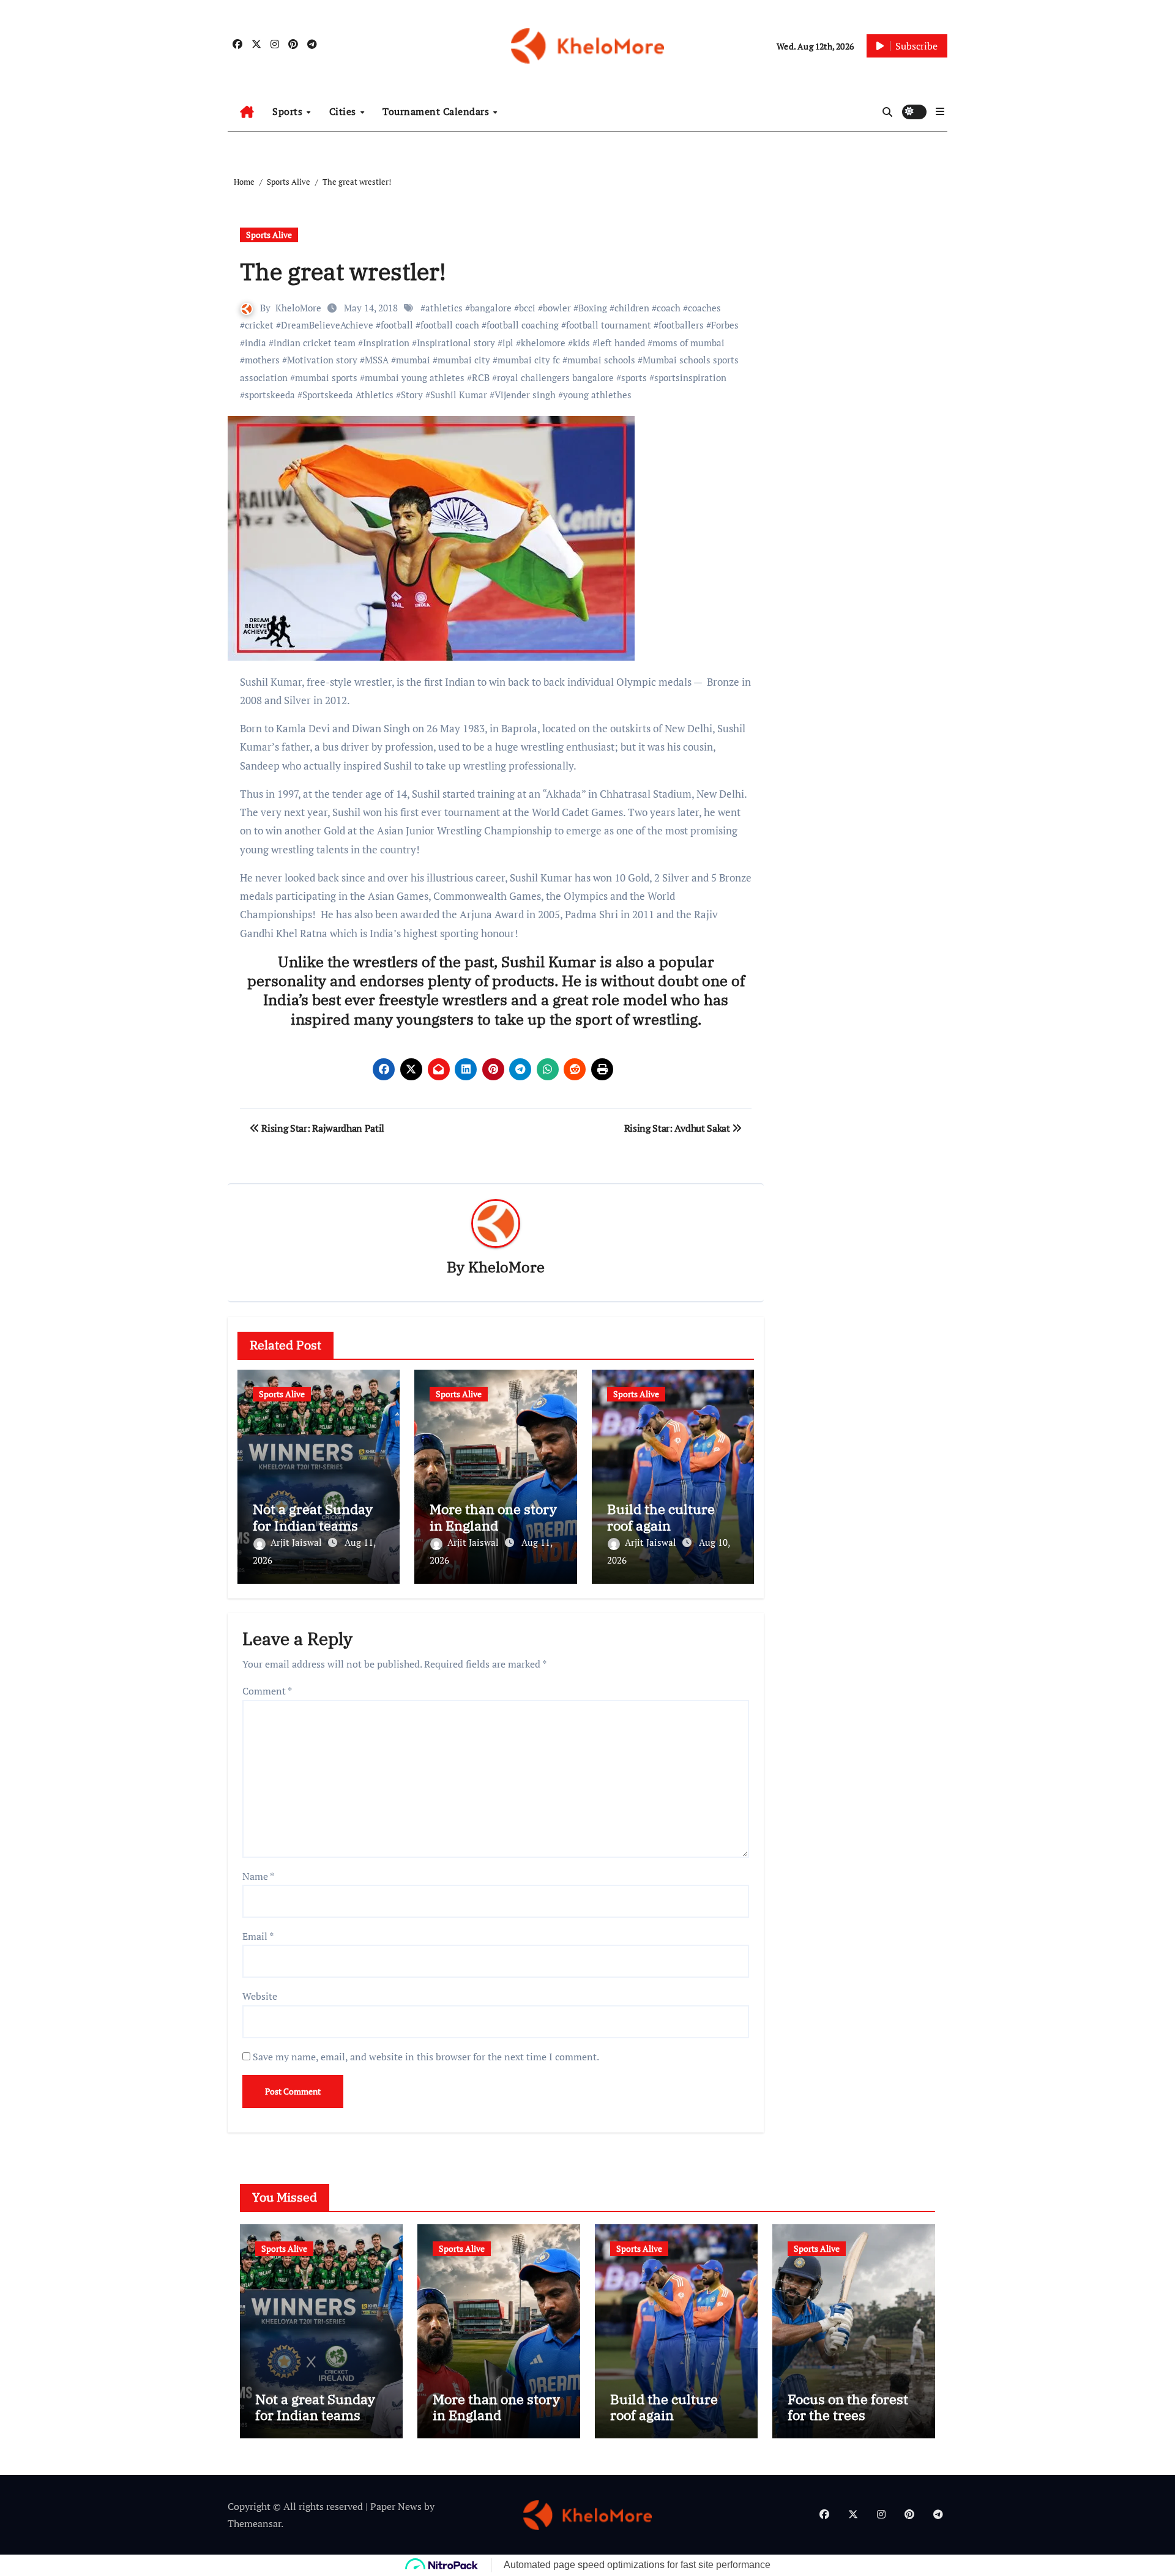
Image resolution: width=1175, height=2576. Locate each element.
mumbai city (464, 360)
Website (260, 1996)
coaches (704, 308)
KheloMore (298, 308)
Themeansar (254, 2523)
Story (412, 395)
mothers (262, 360)
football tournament (609, 325)
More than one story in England (493, 1517)
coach (669, 308)
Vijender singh (525, 395)
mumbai (413, 360)
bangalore (491, 308)
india (256, 343)
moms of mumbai (688, 343)
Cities (344, 111)
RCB (481, 377)
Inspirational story (456, 343)
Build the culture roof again (661, 1517)
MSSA (377, 360)
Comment (267, 1691)
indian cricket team (315, 343)
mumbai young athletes (415, 377)
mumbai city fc (529, 360)
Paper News (396, 2506)
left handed (621, 343)
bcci (527, 308)
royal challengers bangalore (555, 377)
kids (581, 343)
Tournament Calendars (437, 111)
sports (634, 377)
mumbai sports (326, 377)
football (397, 325)
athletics (444, 308)
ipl (508, 343)
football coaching (523, 325)
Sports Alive (269, 235)
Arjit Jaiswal (297, 1542)
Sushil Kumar (459, 395)
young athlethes (597, 395)
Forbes (725, 325)
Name (258, 1876)
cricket (259, 325)
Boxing (593, 308)
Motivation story (322, 360)
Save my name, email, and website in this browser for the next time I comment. (426, 2057)
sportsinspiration (690, 377)
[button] (940, 111)
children (632, 308)
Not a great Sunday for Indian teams (313, 1517)
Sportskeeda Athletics (348, 395)
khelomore (543, 343)
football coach (450, 325)
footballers (681, 325)
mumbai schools (601, 360)
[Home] (247, 112)
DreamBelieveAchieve (327, 325)
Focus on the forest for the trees (848, 2407)
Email (258, 1936)
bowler (557, 308)
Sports (289, 111)
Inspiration (386, 343)
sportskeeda (270, 395)
